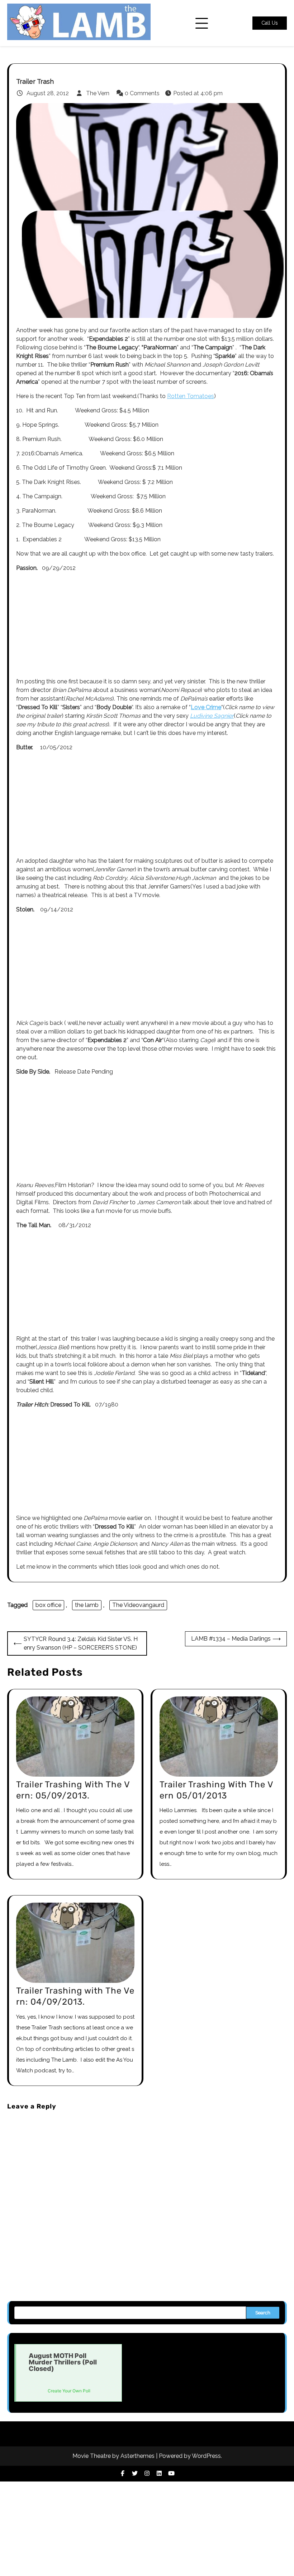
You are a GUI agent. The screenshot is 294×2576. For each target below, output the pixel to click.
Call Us (270, 23)
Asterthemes (137, 2456)
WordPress (206, 2456)
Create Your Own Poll (69, 2391)
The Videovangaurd (138, 1605)
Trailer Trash (35, 81)
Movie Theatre (92, 2456)
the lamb (87, 1605)
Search (263, 2313)
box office (48, 1605)
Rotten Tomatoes (191, 396)
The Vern (98, 93)
